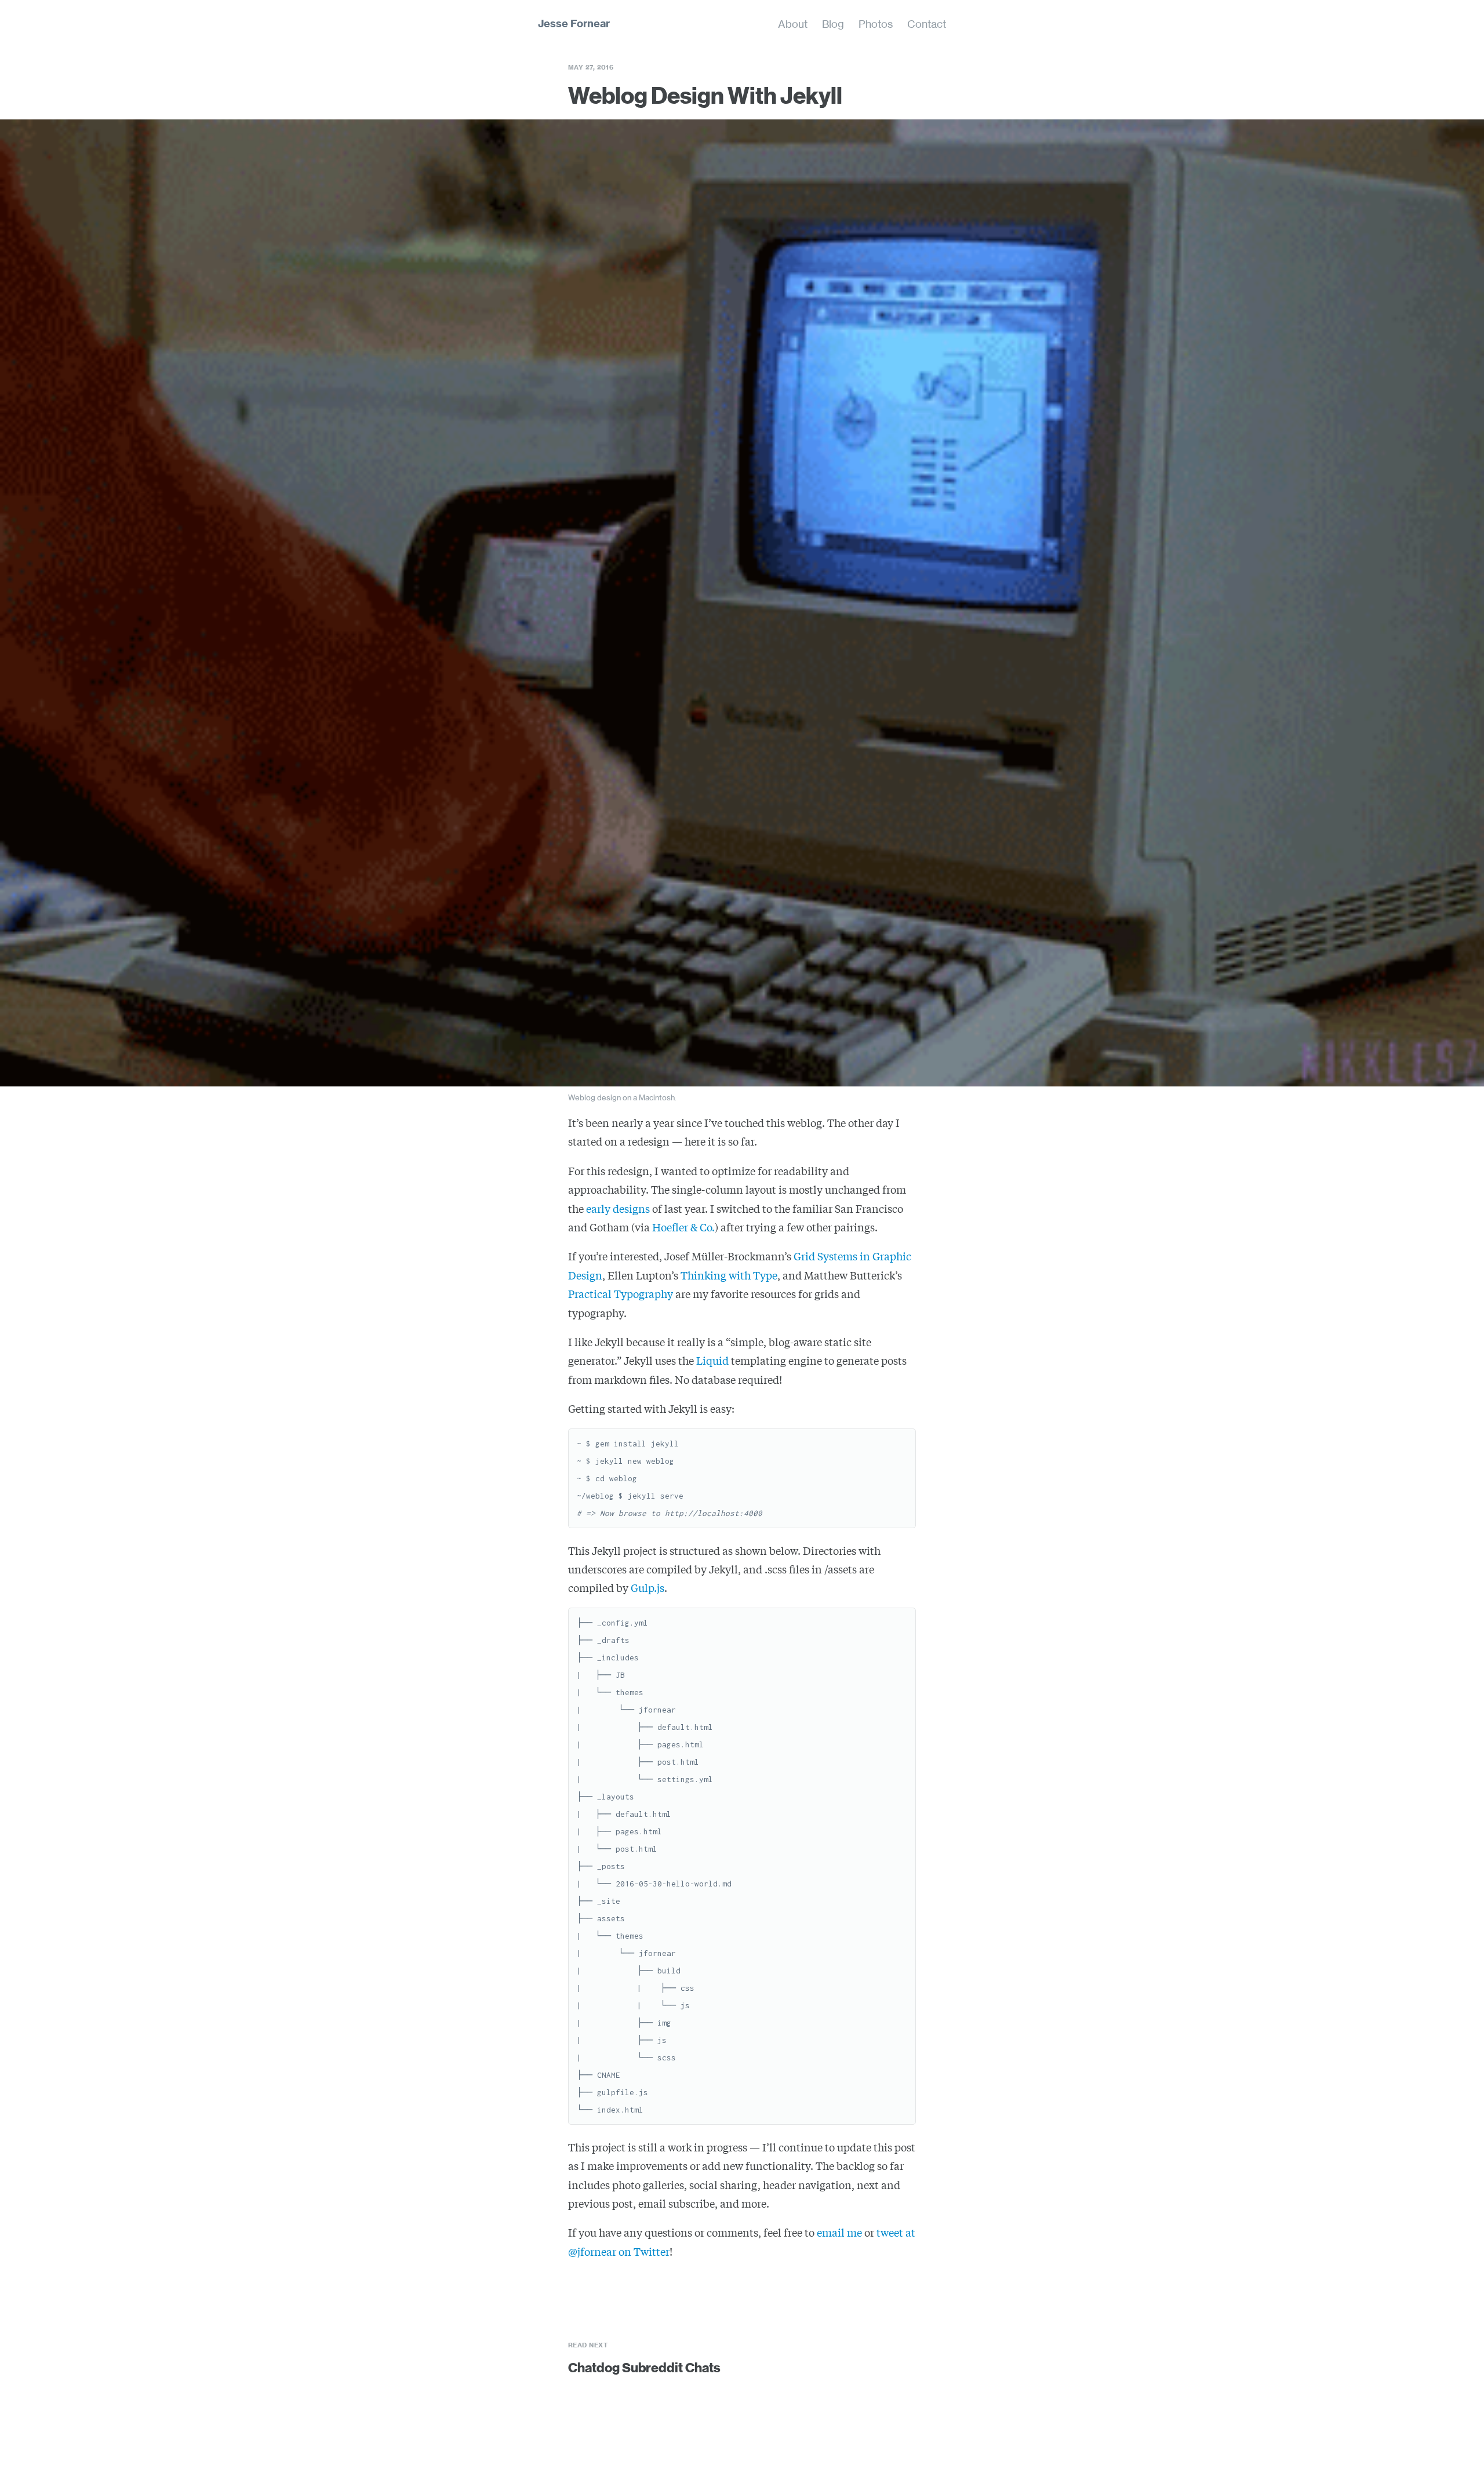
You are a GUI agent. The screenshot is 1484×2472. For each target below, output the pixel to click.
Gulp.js (648, 1587)
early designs (618, 1208)
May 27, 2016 (591, 67)
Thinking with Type (729, 1275)
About (793, 24)
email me (839, 2232)
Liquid (712, 1360)
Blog (833, 24)
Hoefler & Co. (683, 1227)
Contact (927, 24)
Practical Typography (621, 1293)
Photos (876, 24)
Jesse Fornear (574, 23)
